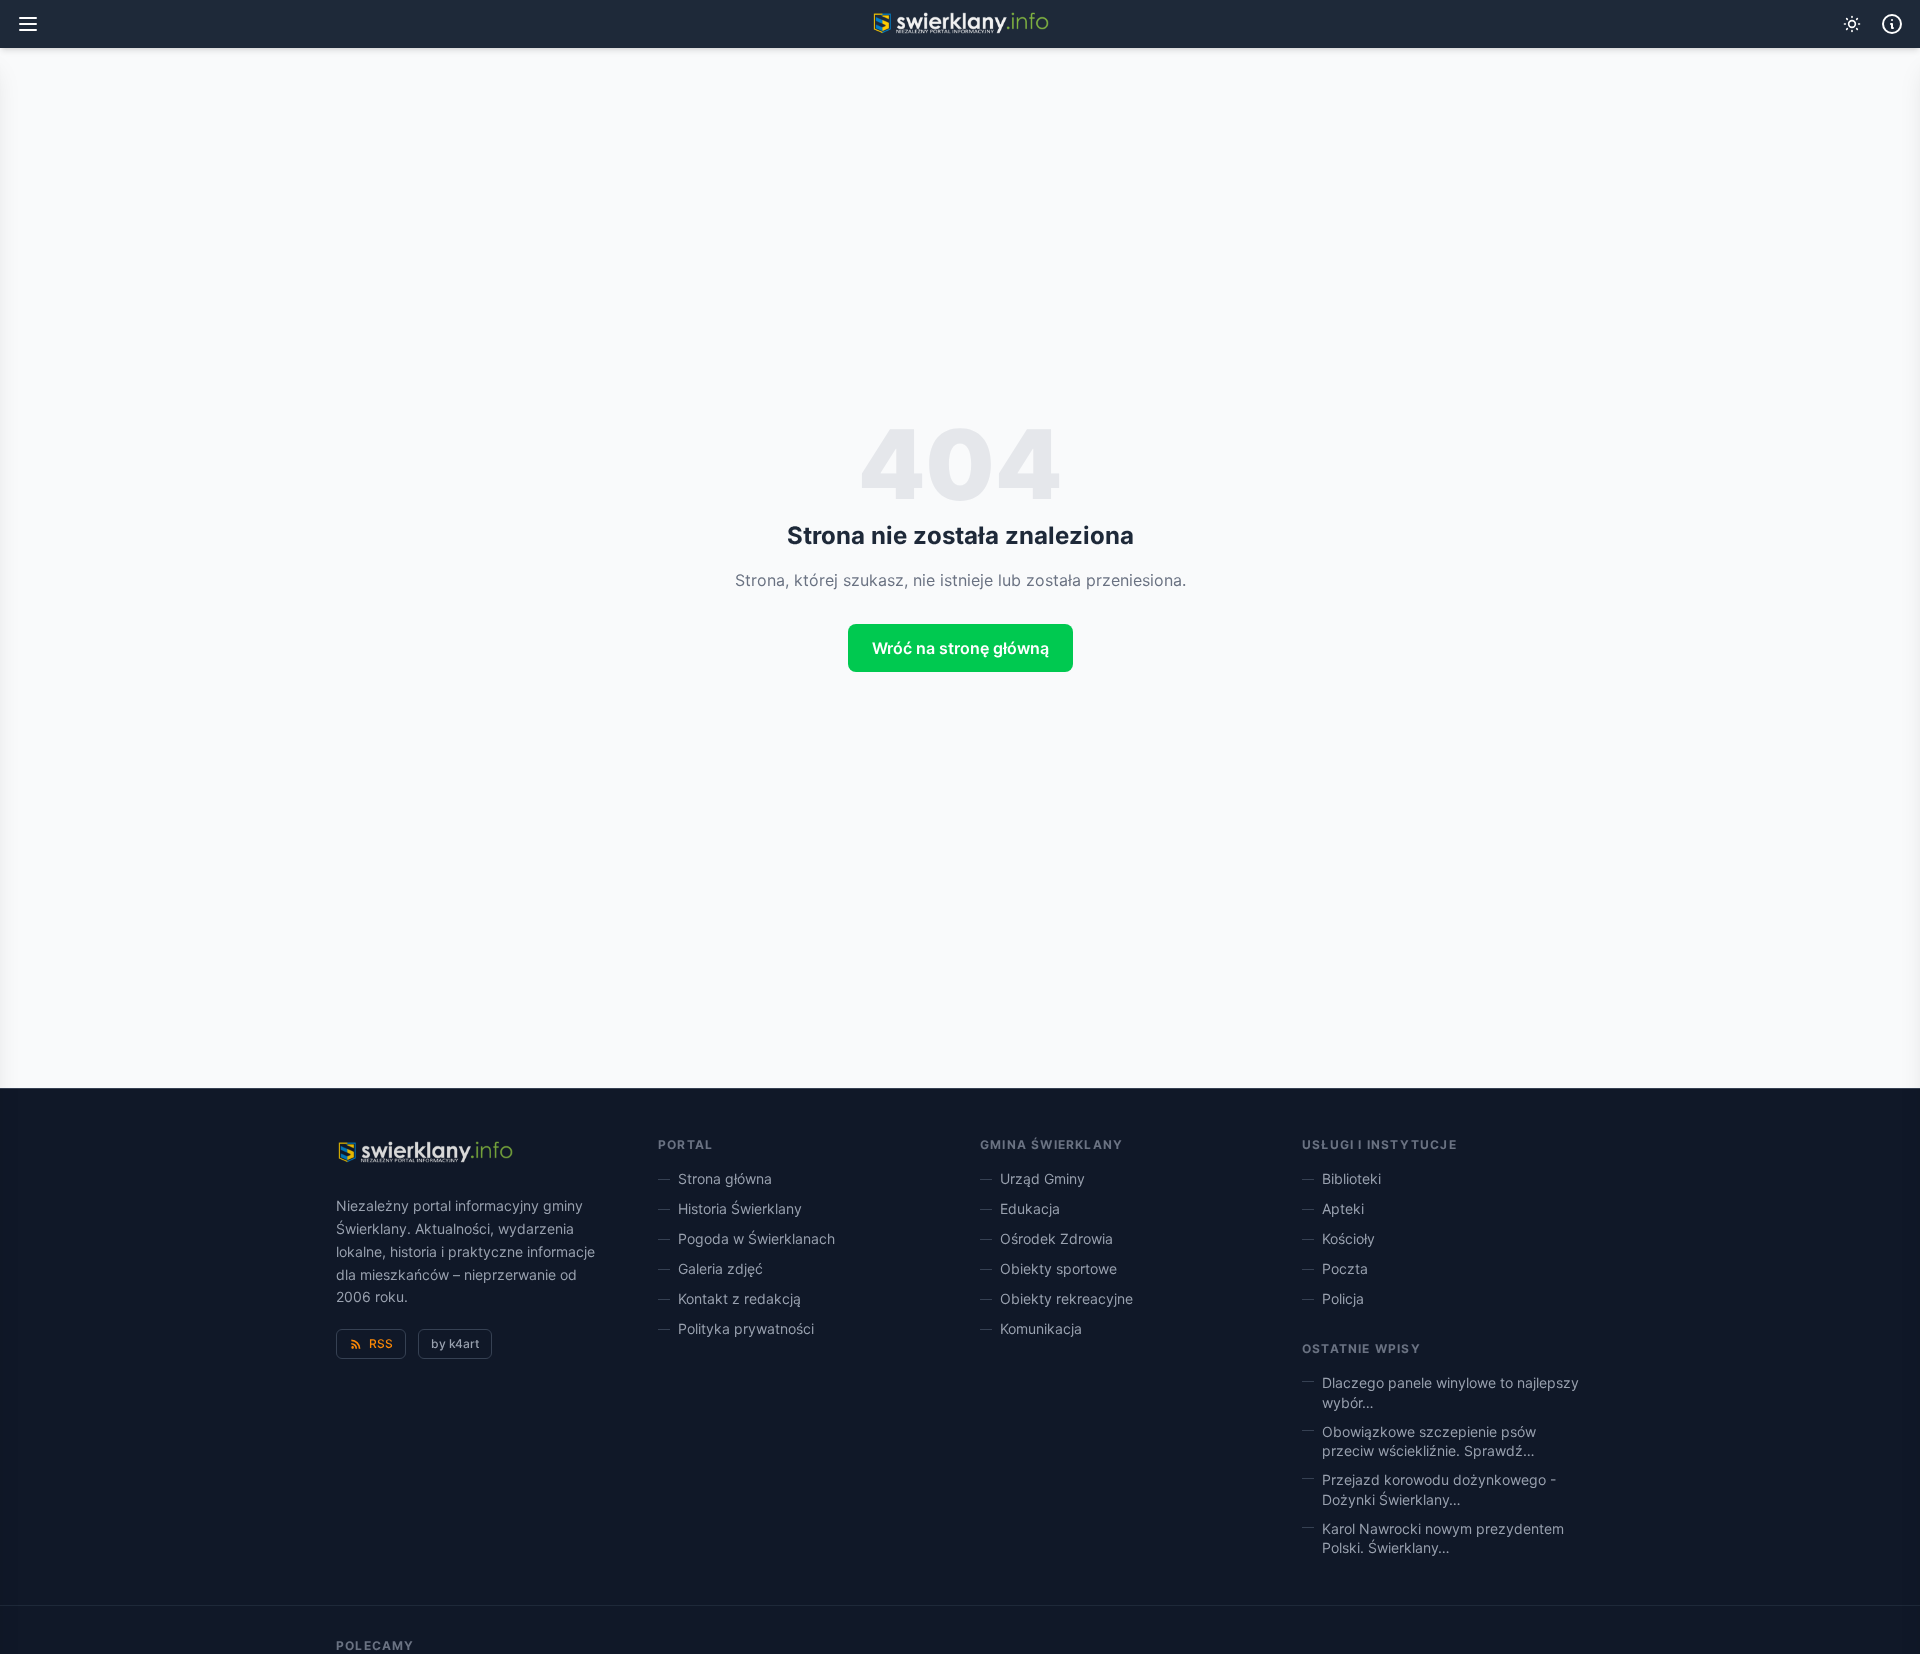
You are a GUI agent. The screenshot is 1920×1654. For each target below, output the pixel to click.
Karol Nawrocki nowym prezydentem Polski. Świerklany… (1443, 1538)
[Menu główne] (28, 24)
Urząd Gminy (1042, 1178)
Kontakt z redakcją (739, 1298)
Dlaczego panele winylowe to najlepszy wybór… (1450, 1392)
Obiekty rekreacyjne (1066, 1298)
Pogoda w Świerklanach (756, 1238)
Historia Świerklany (740, 1208)
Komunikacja (1041, 1328)
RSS (381, 1343)
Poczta (1345, 1268)
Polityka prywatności (746, 1328)
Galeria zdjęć (720, 1268)
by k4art (455, 1343)
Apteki (1343, 1208)
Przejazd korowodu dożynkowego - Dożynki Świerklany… (1439, 1489)
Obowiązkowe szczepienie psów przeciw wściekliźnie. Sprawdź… (1429, 1441)
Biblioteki (1351, 1178)
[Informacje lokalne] (1892, 24)
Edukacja (1030, 1208)
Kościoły (1348, 1238)
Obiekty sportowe (1058, 1268)
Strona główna (725, 1178)
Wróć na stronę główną (960, 648)
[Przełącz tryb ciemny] (1852, 24)
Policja (1343, 1298)
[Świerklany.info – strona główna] (424, 1153)
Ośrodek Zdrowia (1056, 1238)
